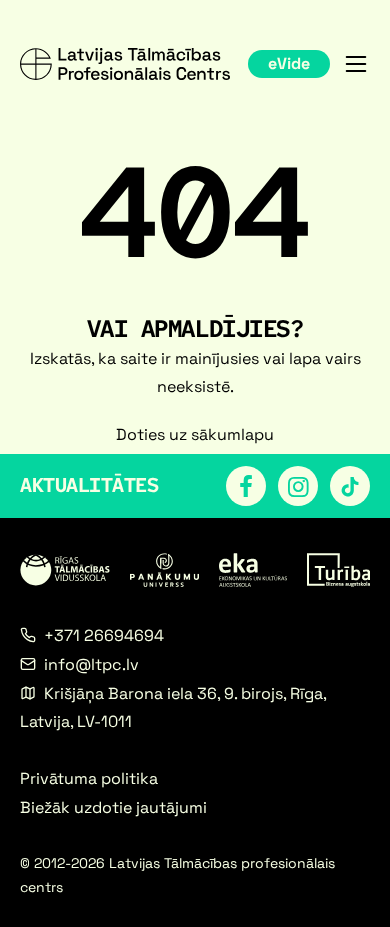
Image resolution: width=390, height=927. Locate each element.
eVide (289, 63)
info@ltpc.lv (91, 664)
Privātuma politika (89, 778)
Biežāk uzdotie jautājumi (113, 807)
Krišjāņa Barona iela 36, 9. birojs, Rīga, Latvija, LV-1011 (175, 707)
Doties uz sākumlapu (195, 434)
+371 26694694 (104, 635)
